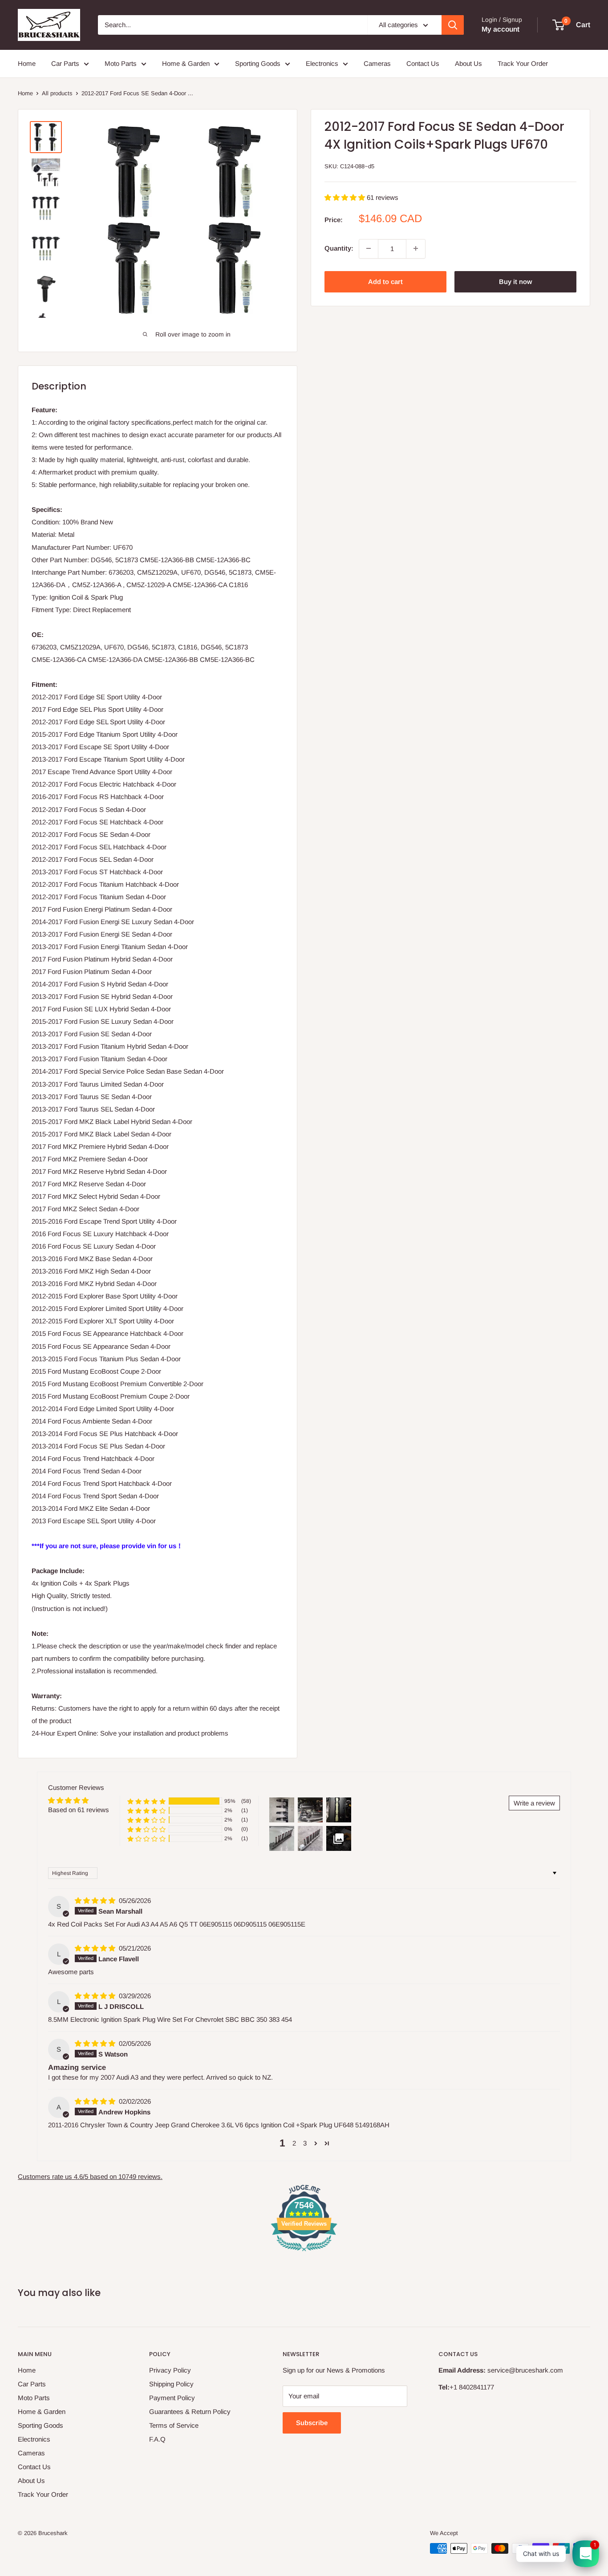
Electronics (322, 63)
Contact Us (423, 63)
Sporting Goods (258, 63)
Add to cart (385, 281)
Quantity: (339, 248)
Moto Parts (121, 63)
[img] (96, 1901)
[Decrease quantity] (369, 248)
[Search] (453, 25)
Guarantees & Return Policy (190, 2412)
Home (27, 63)
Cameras (377, 63)
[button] (346, 197)
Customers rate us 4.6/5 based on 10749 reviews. (90, 2176)
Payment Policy (172, 2398)
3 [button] (305, 2143)
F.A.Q (157, 2439)
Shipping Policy (171, 2384)
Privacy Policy (170, 2370)
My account (501, 29)
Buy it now (515, 281)
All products (57, 93)
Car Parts (65, 63)
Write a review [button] (534, 1803)
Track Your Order (523, 63)
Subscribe (312, 2423)
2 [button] (294, 2143)
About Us (468, 63)
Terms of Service (174, 2425)
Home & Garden (186, 63)
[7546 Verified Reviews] (304, 2253)
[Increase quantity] (416, 248)
